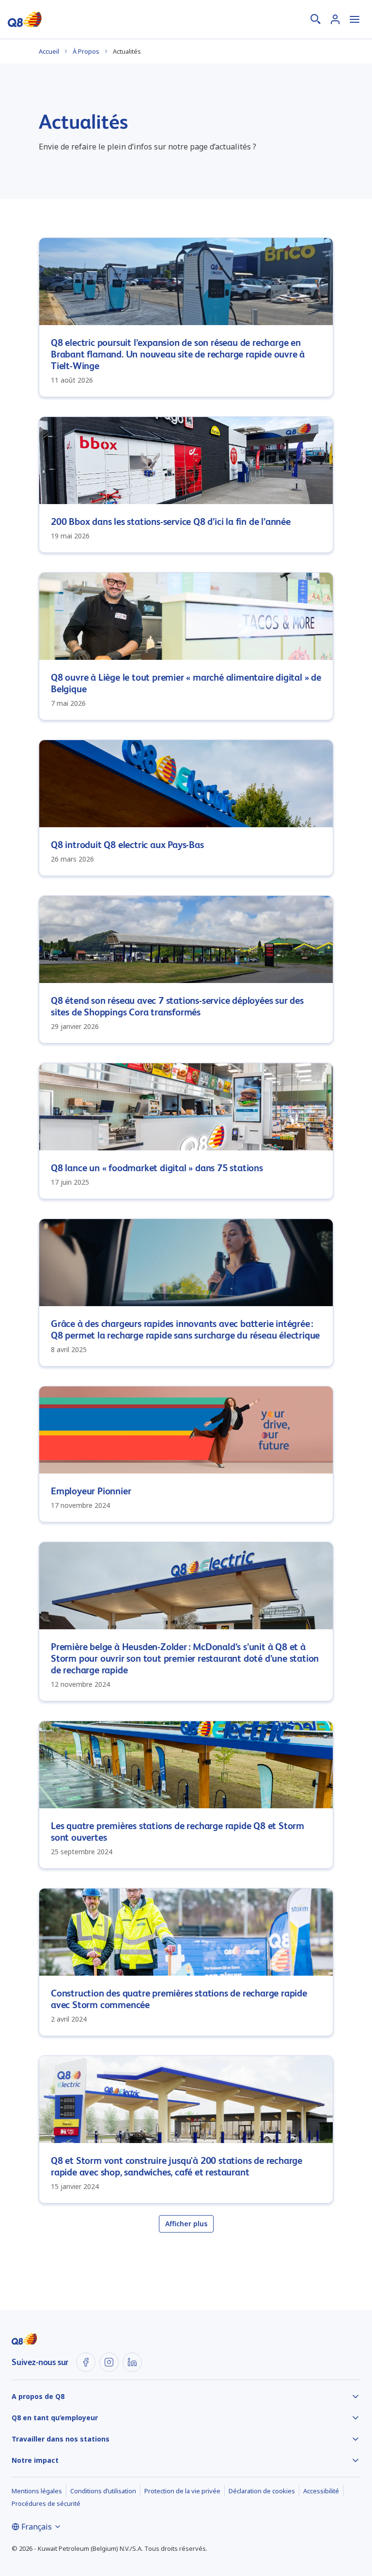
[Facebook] (86, 2362)
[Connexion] (335, 19)
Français (37, 2527)
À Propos (86, 51)
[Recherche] (316, 19)
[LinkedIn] (132, 2362)
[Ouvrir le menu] (355, 19)
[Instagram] (109, 2362)
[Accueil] (25, 19)
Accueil (49, 51)
